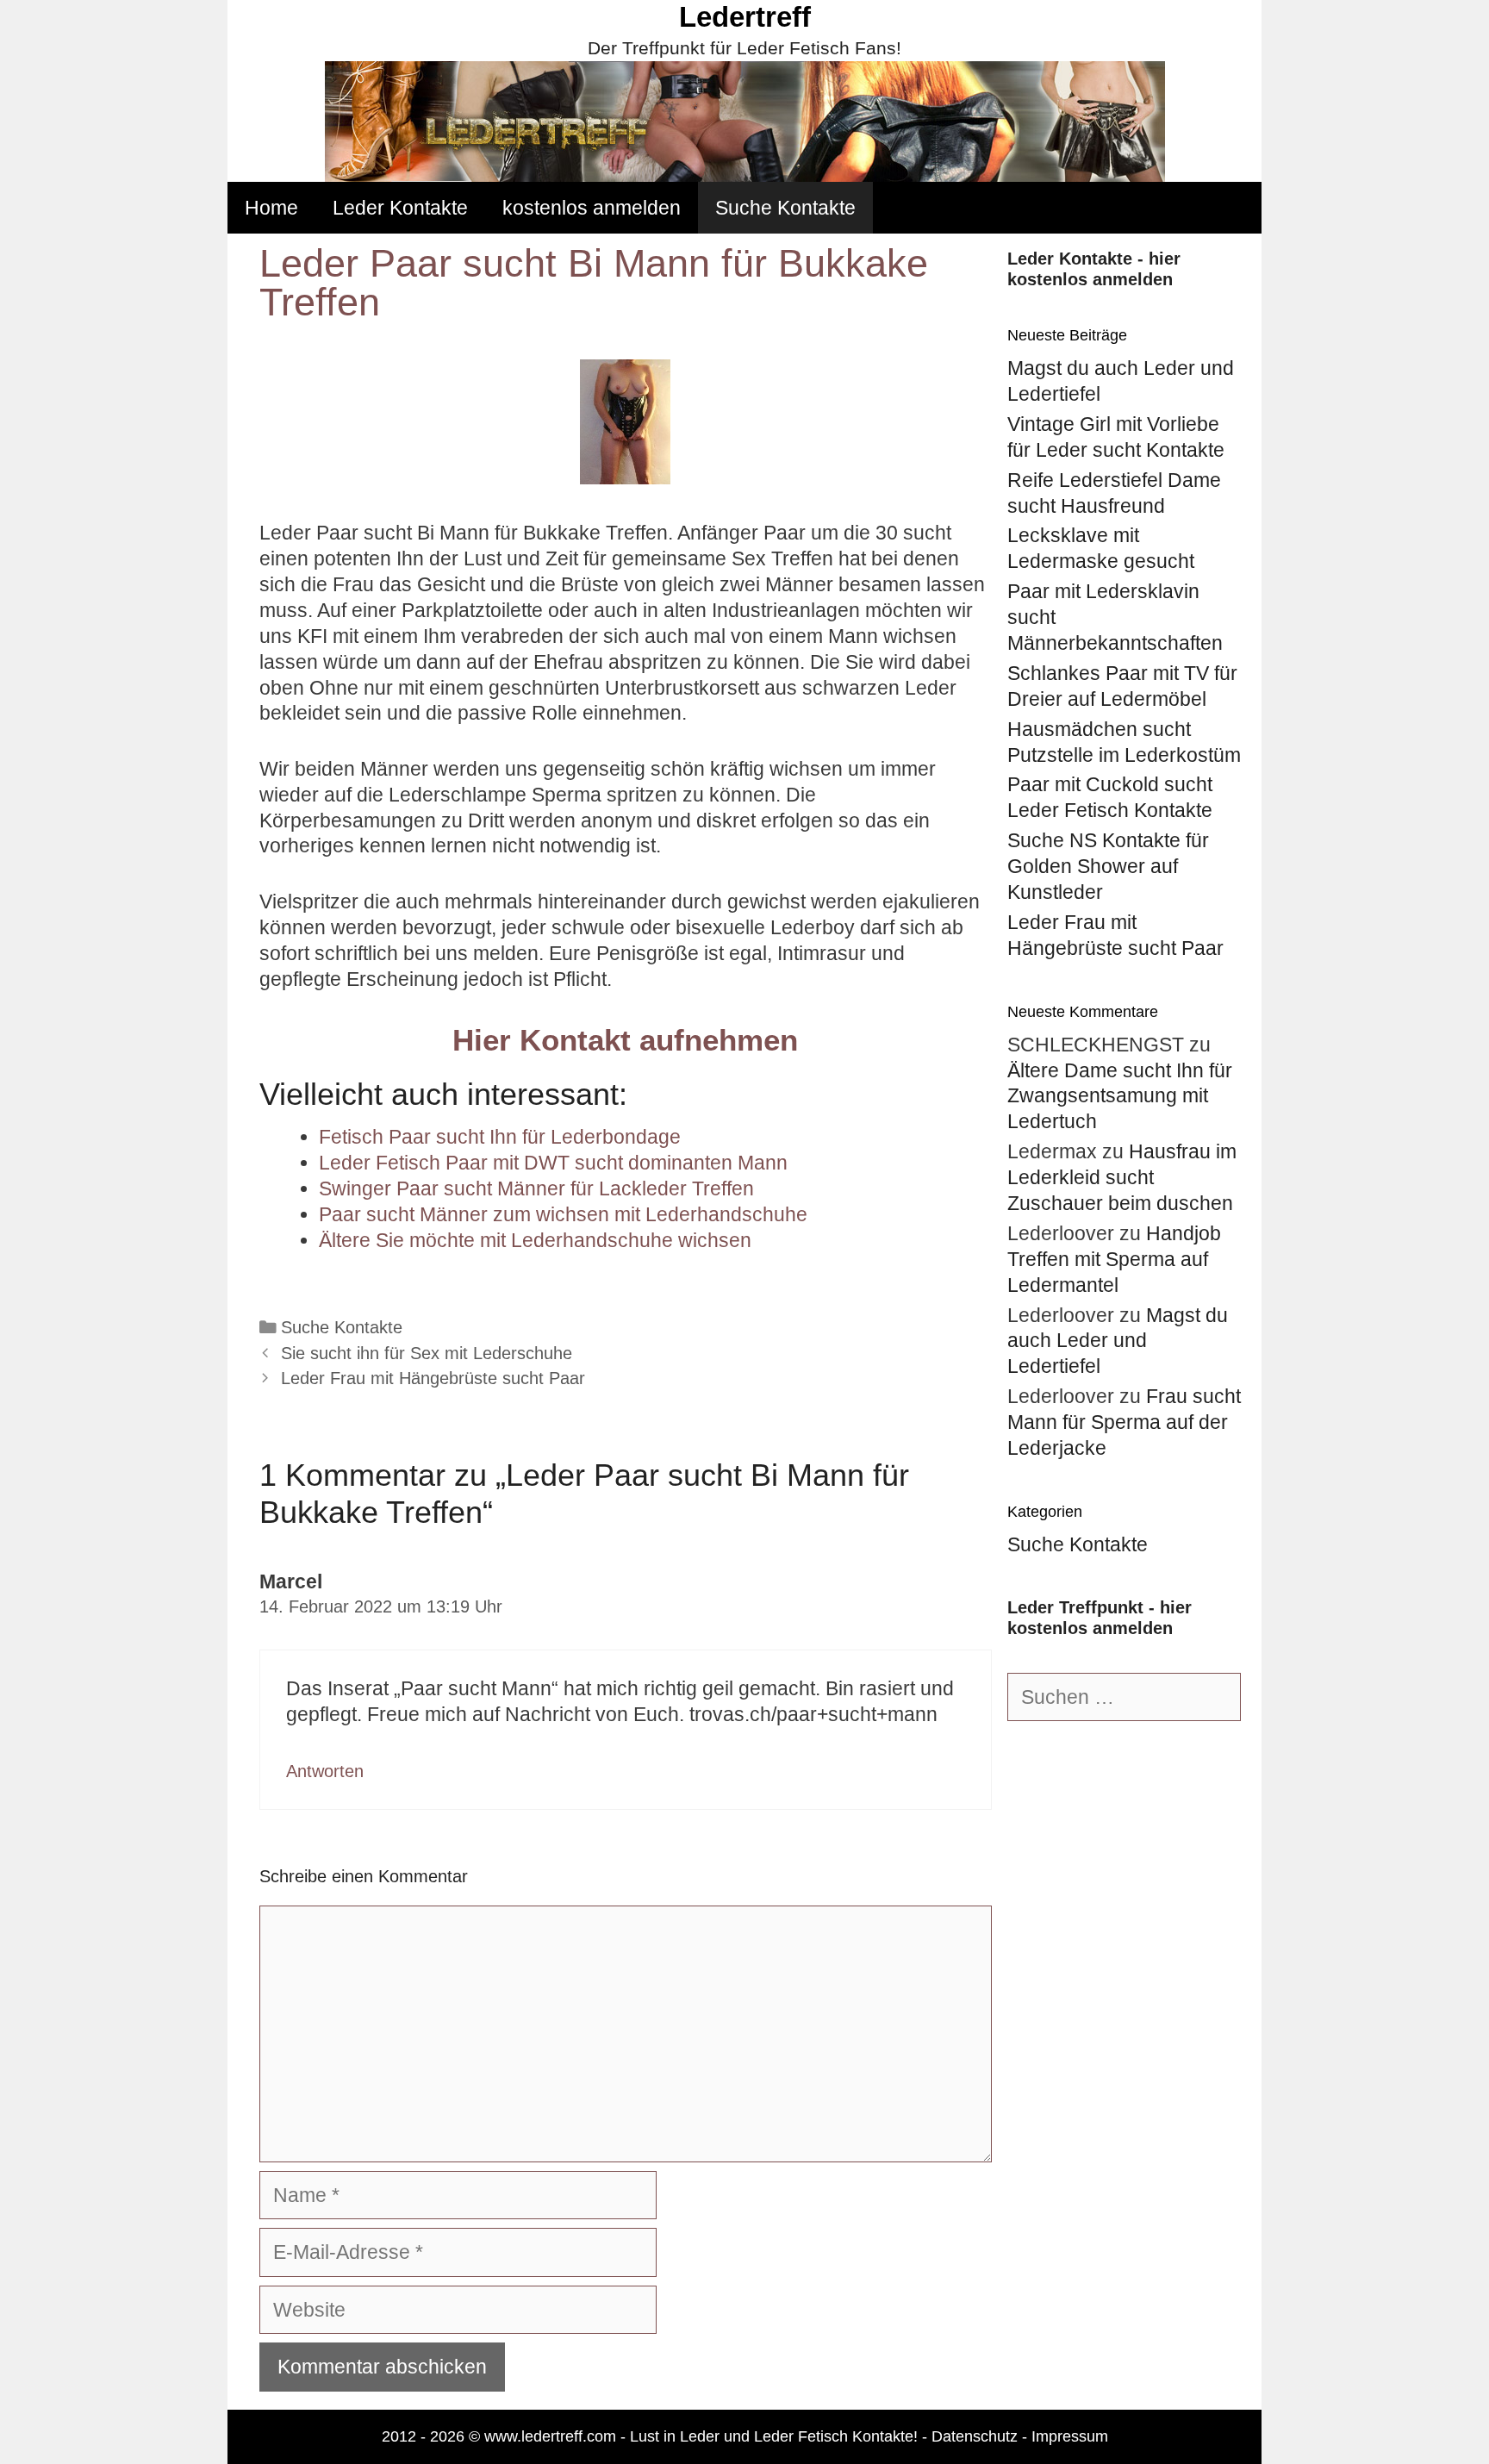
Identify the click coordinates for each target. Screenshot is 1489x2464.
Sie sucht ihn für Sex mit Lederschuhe (427, 1353)
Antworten (325, 1771)
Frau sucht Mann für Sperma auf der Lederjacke (1124, 1422)
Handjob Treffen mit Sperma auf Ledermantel (1114, 1259)
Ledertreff (745, 17)
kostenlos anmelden (592, 208)
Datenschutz (975, 2436)
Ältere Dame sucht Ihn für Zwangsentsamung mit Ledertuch (1120, 1096)
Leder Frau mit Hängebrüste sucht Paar (433, 1378)
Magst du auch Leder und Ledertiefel (1118, 1341)
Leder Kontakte (400, 208)
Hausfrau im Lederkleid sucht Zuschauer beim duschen (1122, 1177)
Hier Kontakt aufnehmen (625, 1040)
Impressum (1070, 2436)
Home (271, 208)
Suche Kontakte (785, 208)
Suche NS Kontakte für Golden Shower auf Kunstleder (1108, 866)
